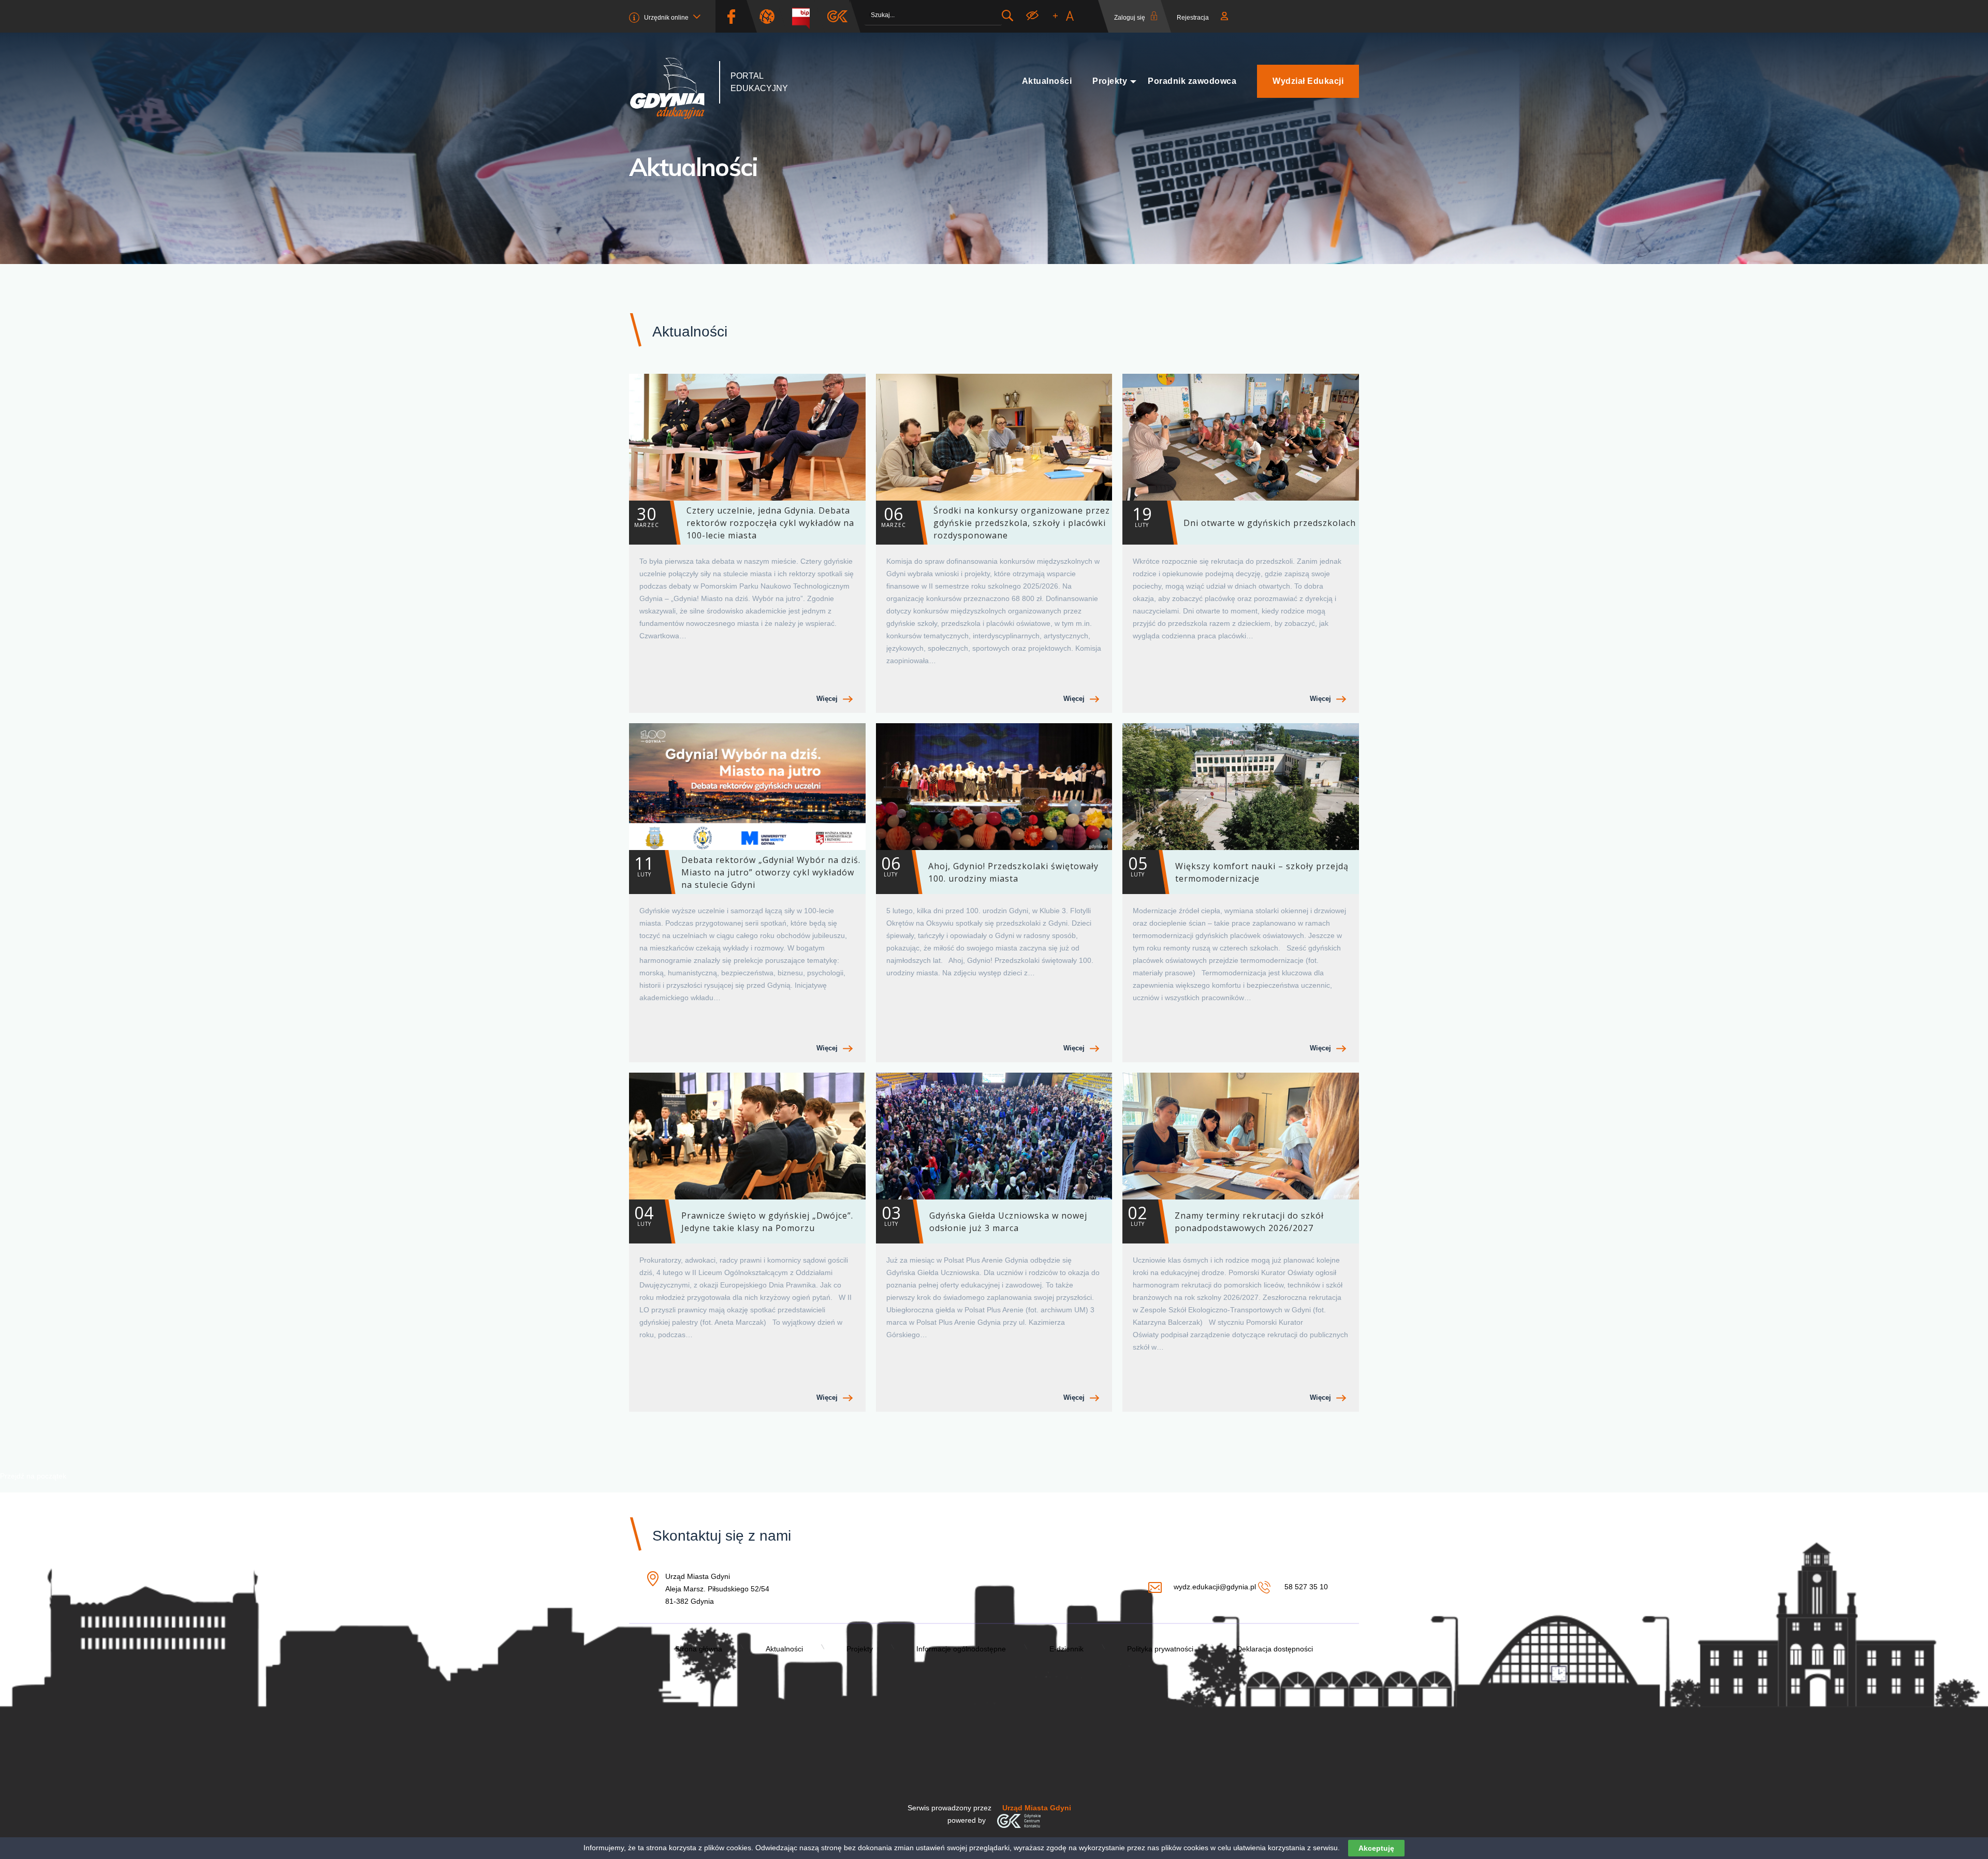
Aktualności (1047, 81)
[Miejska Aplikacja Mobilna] (837, 16)
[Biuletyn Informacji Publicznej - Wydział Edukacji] (805, 16)
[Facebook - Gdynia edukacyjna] (731, 16)
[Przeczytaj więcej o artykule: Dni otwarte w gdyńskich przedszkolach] (1241, 437)
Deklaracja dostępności (1275, 1649)
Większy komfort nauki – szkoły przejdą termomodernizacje (1238, 868)
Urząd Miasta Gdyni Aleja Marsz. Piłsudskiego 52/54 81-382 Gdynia (717, 1590)
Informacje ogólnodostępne (961, 1649)
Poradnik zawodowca (1192, 81)
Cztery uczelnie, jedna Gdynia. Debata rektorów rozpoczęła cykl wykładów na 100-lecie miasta (744, 522)
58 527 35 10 (1305, 1587)
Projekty (1110, 81)
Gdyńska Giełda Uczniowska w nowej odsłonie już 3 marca (984, 1218)
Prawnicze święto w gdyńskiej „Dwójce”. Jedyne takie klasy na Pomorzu (744, 1218)
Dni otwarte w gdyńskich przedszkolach (1244, 516)
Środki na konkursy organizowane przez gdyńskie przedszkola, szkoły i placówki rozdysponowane (996, 522)
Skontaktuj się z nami (722, 1536)
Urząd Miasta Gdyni (1037, 1808)
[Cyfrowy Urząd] (771, 16)
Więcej (827, 699)
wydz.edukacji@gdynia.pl (1215, 1587)
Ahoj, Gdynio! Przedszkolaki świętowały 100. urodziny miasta (990, 868)
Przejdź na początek (33, 1476)
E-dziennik (1066, 1649)
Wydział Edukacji (1308, 81)
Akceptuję (1376, 1848)
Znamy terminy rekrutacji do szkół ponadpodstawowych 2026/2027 (1226, 1218)
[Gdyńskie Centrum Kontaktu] (1019, 1820)
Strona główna (699, 1649)
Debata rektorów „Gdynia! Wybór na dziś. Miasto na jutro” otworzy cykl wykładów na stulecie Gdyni (747, 871)
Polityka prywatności (1160, 1649)
